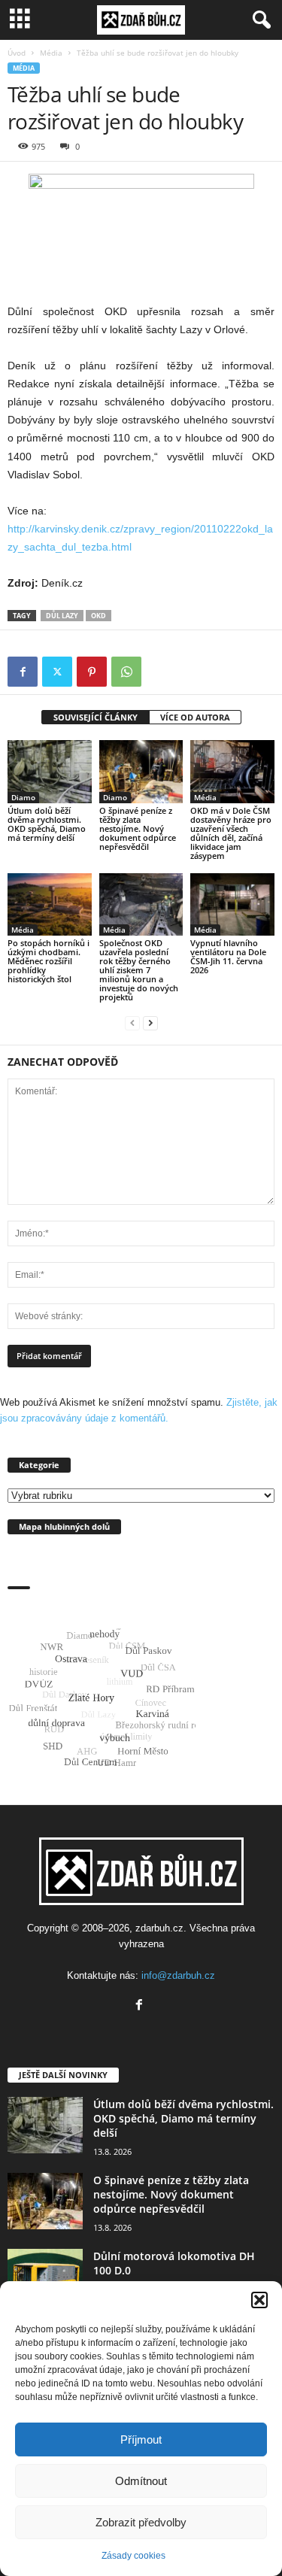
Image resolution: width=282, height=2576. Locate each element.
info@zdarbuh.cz (178, 1975)
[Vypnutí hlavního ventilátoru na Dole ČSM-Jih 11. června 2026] (232, 904)
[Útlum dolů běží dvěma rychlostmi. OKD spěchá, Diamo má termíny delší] (50, 771)
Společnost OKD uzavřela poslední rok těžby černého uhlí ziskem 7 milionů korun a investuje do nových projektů (139, 970)
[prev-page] (132, 1023)
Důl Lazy (62, 616)
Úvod (17, 53)
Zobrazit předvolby (141, 2522)
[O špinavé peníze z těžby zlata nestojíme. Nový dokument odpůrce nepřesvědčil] (141, 771)
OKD (99, 616)
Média (51, 53)
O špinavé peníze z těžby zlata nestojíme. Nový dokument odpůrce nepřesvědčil (138, 828)
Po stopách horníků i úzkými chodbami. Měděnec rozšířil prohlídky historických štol (49, 961)
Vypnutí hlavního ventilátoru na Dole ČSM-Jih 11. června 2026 (228, 956)
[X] (57, 672)
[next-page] (150, 1023)
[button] (259, 2300)
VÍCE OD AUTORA (195, 717)
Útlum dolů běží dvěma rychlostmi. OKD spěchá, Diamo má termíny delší (47, 824)
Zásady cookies (133, 2556)
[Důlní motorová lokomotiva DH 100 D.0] (45, 2277)
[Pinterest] (92, 672)
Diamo (23, 797)
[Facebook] (23, 672)
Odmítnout (141, 2481)
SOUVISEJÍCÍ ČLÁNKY (96, 717)
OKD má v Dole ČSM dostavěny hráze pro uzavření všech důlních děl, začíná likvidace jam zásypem (231, 833)
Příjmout (141, 2439)
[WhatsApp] (126, 672)
